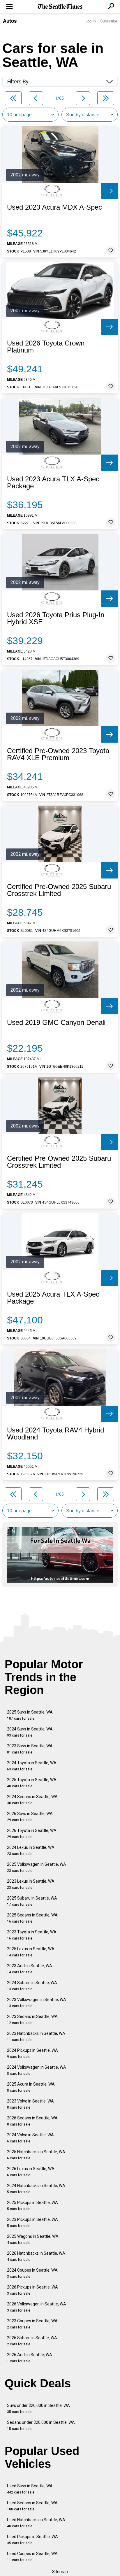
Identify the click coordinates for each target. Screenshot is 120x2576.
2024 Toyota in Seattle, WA (32, 1766)
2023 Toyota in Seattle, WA (32, 1935)
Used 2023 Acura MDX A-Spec (54, 207)
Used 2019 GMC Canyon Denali (56, 1023)
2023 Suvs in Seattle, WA (30, 1749)
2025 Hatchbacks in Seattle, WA (36, 2155)
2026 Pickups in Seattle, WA (32, 2290)
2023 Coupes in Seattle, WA (32, 2324)
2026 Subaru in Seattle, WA (32, 2341)
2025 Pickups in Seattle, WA (32, 2206)
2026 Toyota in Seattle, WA (32, 1834)
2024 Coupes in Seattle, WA (32, 2273)
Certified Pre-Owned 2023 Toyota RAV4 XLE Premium (58, 754)
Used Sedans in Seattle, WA (32, 2506)
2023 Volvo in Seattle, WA (30, 2104)
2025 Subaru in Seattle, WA (32, 1901)
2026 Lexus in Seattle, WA (31, 2172)
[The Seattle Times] (60, 7)
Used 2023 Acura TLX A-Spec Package (53, 483)
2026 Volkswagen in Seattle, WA (37, 2307)
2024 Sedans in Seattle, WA (32, 1800)
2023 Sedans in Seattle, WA (32, 2020)
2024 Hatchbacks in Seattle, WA (36, 2189)
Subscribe (109, 21)
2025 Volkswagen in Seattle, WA (37, 1867)
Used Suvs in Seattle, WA (30, 2489)
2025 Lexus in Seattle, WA (31, 1952)
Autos (10, 21)
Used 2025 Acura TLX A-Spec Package (53, 1298)
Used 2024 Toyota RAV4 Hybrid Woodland (55, 1434)
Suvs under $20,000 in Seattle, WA (38, 2408)
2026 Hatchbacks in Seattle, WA (36, 2256)
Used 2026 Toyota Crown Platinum (46, 347)
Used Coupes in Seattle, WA (32, 2557)
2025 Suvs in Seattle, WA (30, 1715)
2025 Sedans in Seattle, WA (32, 1918)
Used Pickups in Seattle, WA (32, 2540)
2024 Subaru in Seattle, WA (32, 1986)
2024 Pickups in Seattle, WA (32, 2053)
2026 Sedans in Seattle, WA (32, 2121)
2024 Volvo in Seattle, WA (30, 2138)
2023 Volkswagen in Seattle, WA (37, 2003)
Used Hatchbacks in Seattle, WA (36, 2523)
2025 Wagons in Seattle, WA (33, 2239)
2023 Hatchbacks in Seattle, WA (36, 2036)
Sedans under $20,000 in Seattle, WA (41, 2425)
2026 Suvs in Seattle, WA (30, 1817)
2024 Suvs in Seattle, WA (30, 1732)
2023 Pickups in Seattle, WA (32, 2222)
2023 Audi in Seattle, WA (30, 1969)
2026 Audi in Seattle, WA (30, 2358)
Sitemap (60, 2572)
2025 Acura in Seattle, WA (31, 2087)
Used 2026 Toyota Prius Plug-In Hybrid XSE (56, 618)
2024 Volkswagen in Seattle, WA (37, 2070)
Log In (91, 21)
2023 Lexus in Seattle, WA (31, 1884)
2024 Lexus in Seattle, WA (31, 1850)
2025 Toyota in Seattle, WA (32, 1783)
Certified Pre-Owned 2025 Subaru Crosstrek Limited (59, 890)
